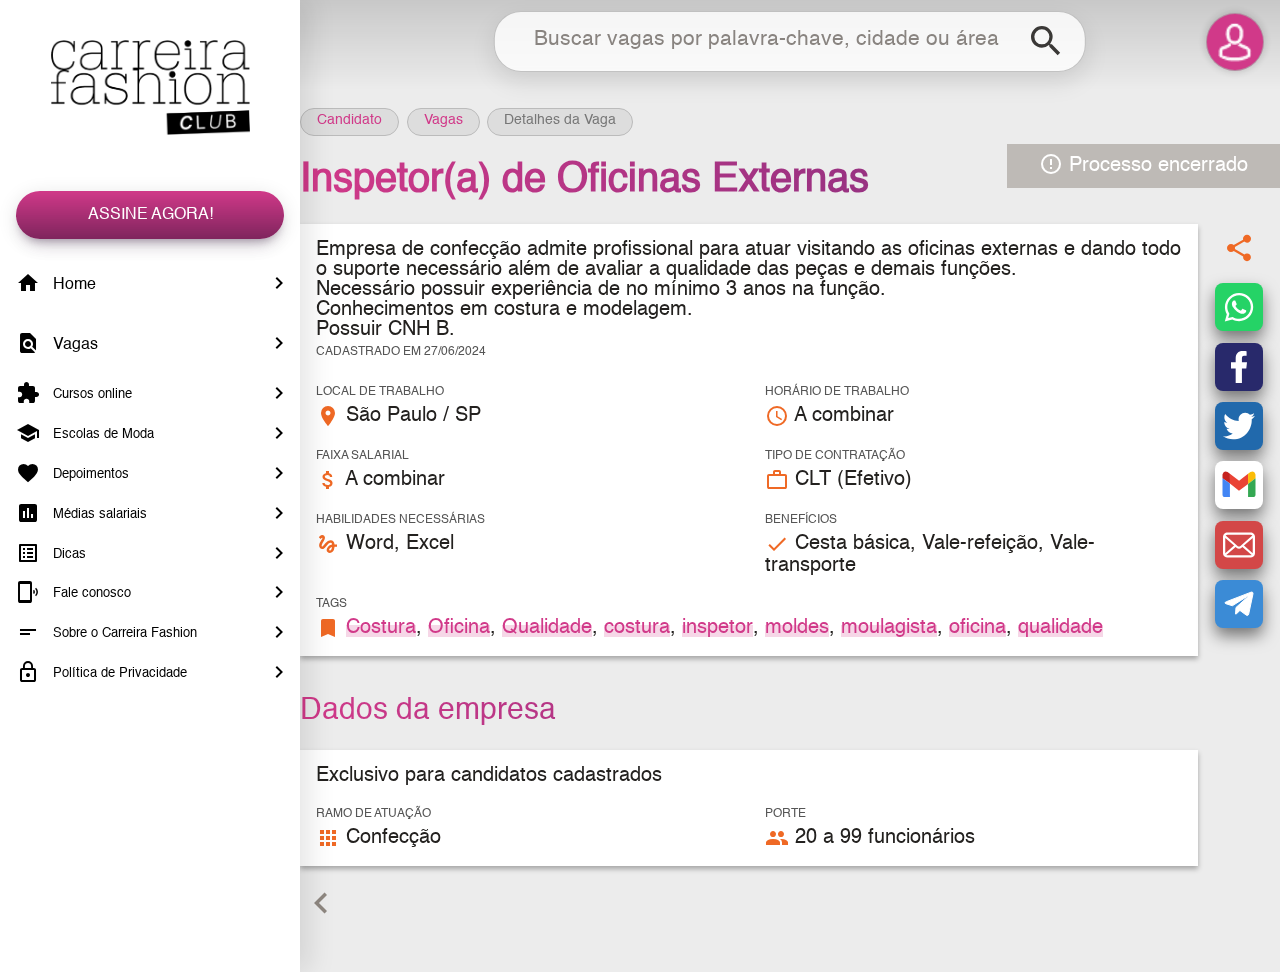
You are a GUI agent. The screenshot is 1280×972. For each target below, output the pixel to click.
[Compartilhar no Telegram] (1239, 604)
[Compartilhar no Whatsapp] (1239, 308)
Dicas (67, 553)
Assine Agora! (150, 215)
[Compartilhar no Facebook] (1239, 367)
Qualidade (547, 628)
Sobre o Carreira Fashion (123, 633)
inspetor (717, 628)
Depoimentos (89, 474)
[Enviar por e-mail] (1239, 545)
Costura (381, 628)
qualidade (1060, 628)
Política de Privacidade (118, 673)
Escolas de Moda (101, 434)
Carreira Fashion (150, 87)
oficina (977, 628)
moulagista (889, 628)
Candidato (349, 120)
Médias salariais (98, 514)
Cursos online (90, 394)
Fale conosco (90, 593)
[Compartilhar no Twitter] (1239, 426)
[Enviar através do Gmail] (1239, 486)
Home (72, 285)
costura (637, 628)
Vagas (73, 345)
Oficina (459, 628)
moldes (797, 628)
